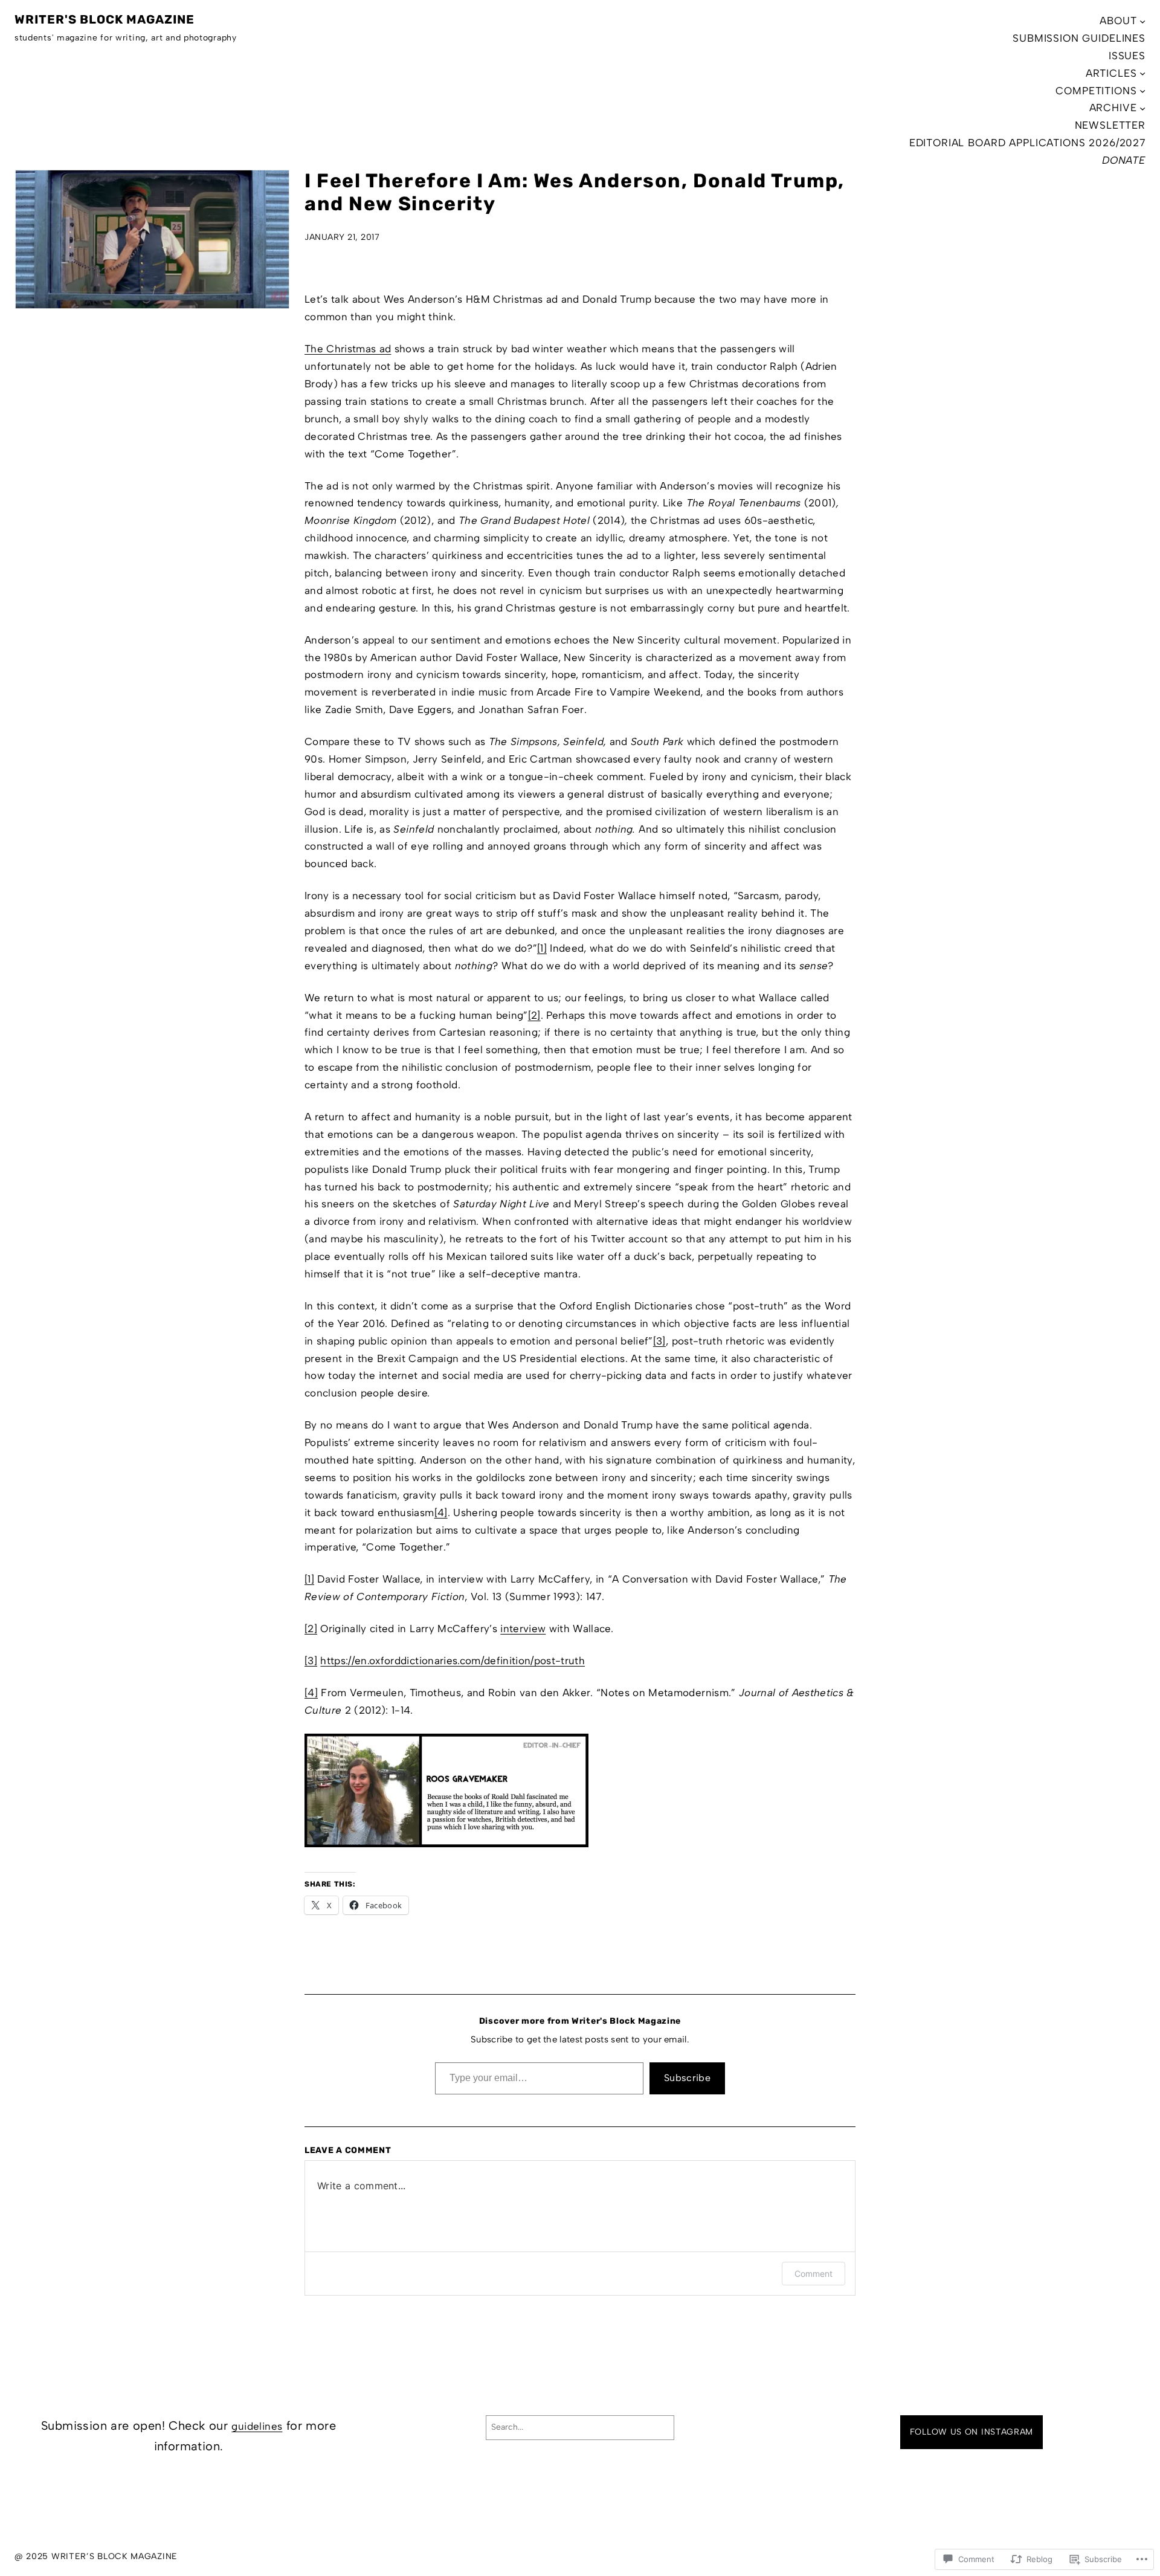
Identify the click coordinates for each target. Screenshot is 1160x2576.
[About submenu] (1142, 21)
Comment (814, 2274)
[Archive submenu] (1142, 108)
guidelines (257, 2426)
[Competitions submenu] (1142, 91)
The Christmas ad (348, 349)
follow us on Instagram (971, 2432)
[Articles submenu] (1142, 73)
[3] (659, 1341)
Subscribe (687, 2078)
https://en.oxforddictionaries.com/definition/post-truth (453, 1661)
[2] (534, 1015)
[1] (542, 948)
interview (523, 1629)
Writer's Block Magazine (105, 19)
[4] (441, 1512)
